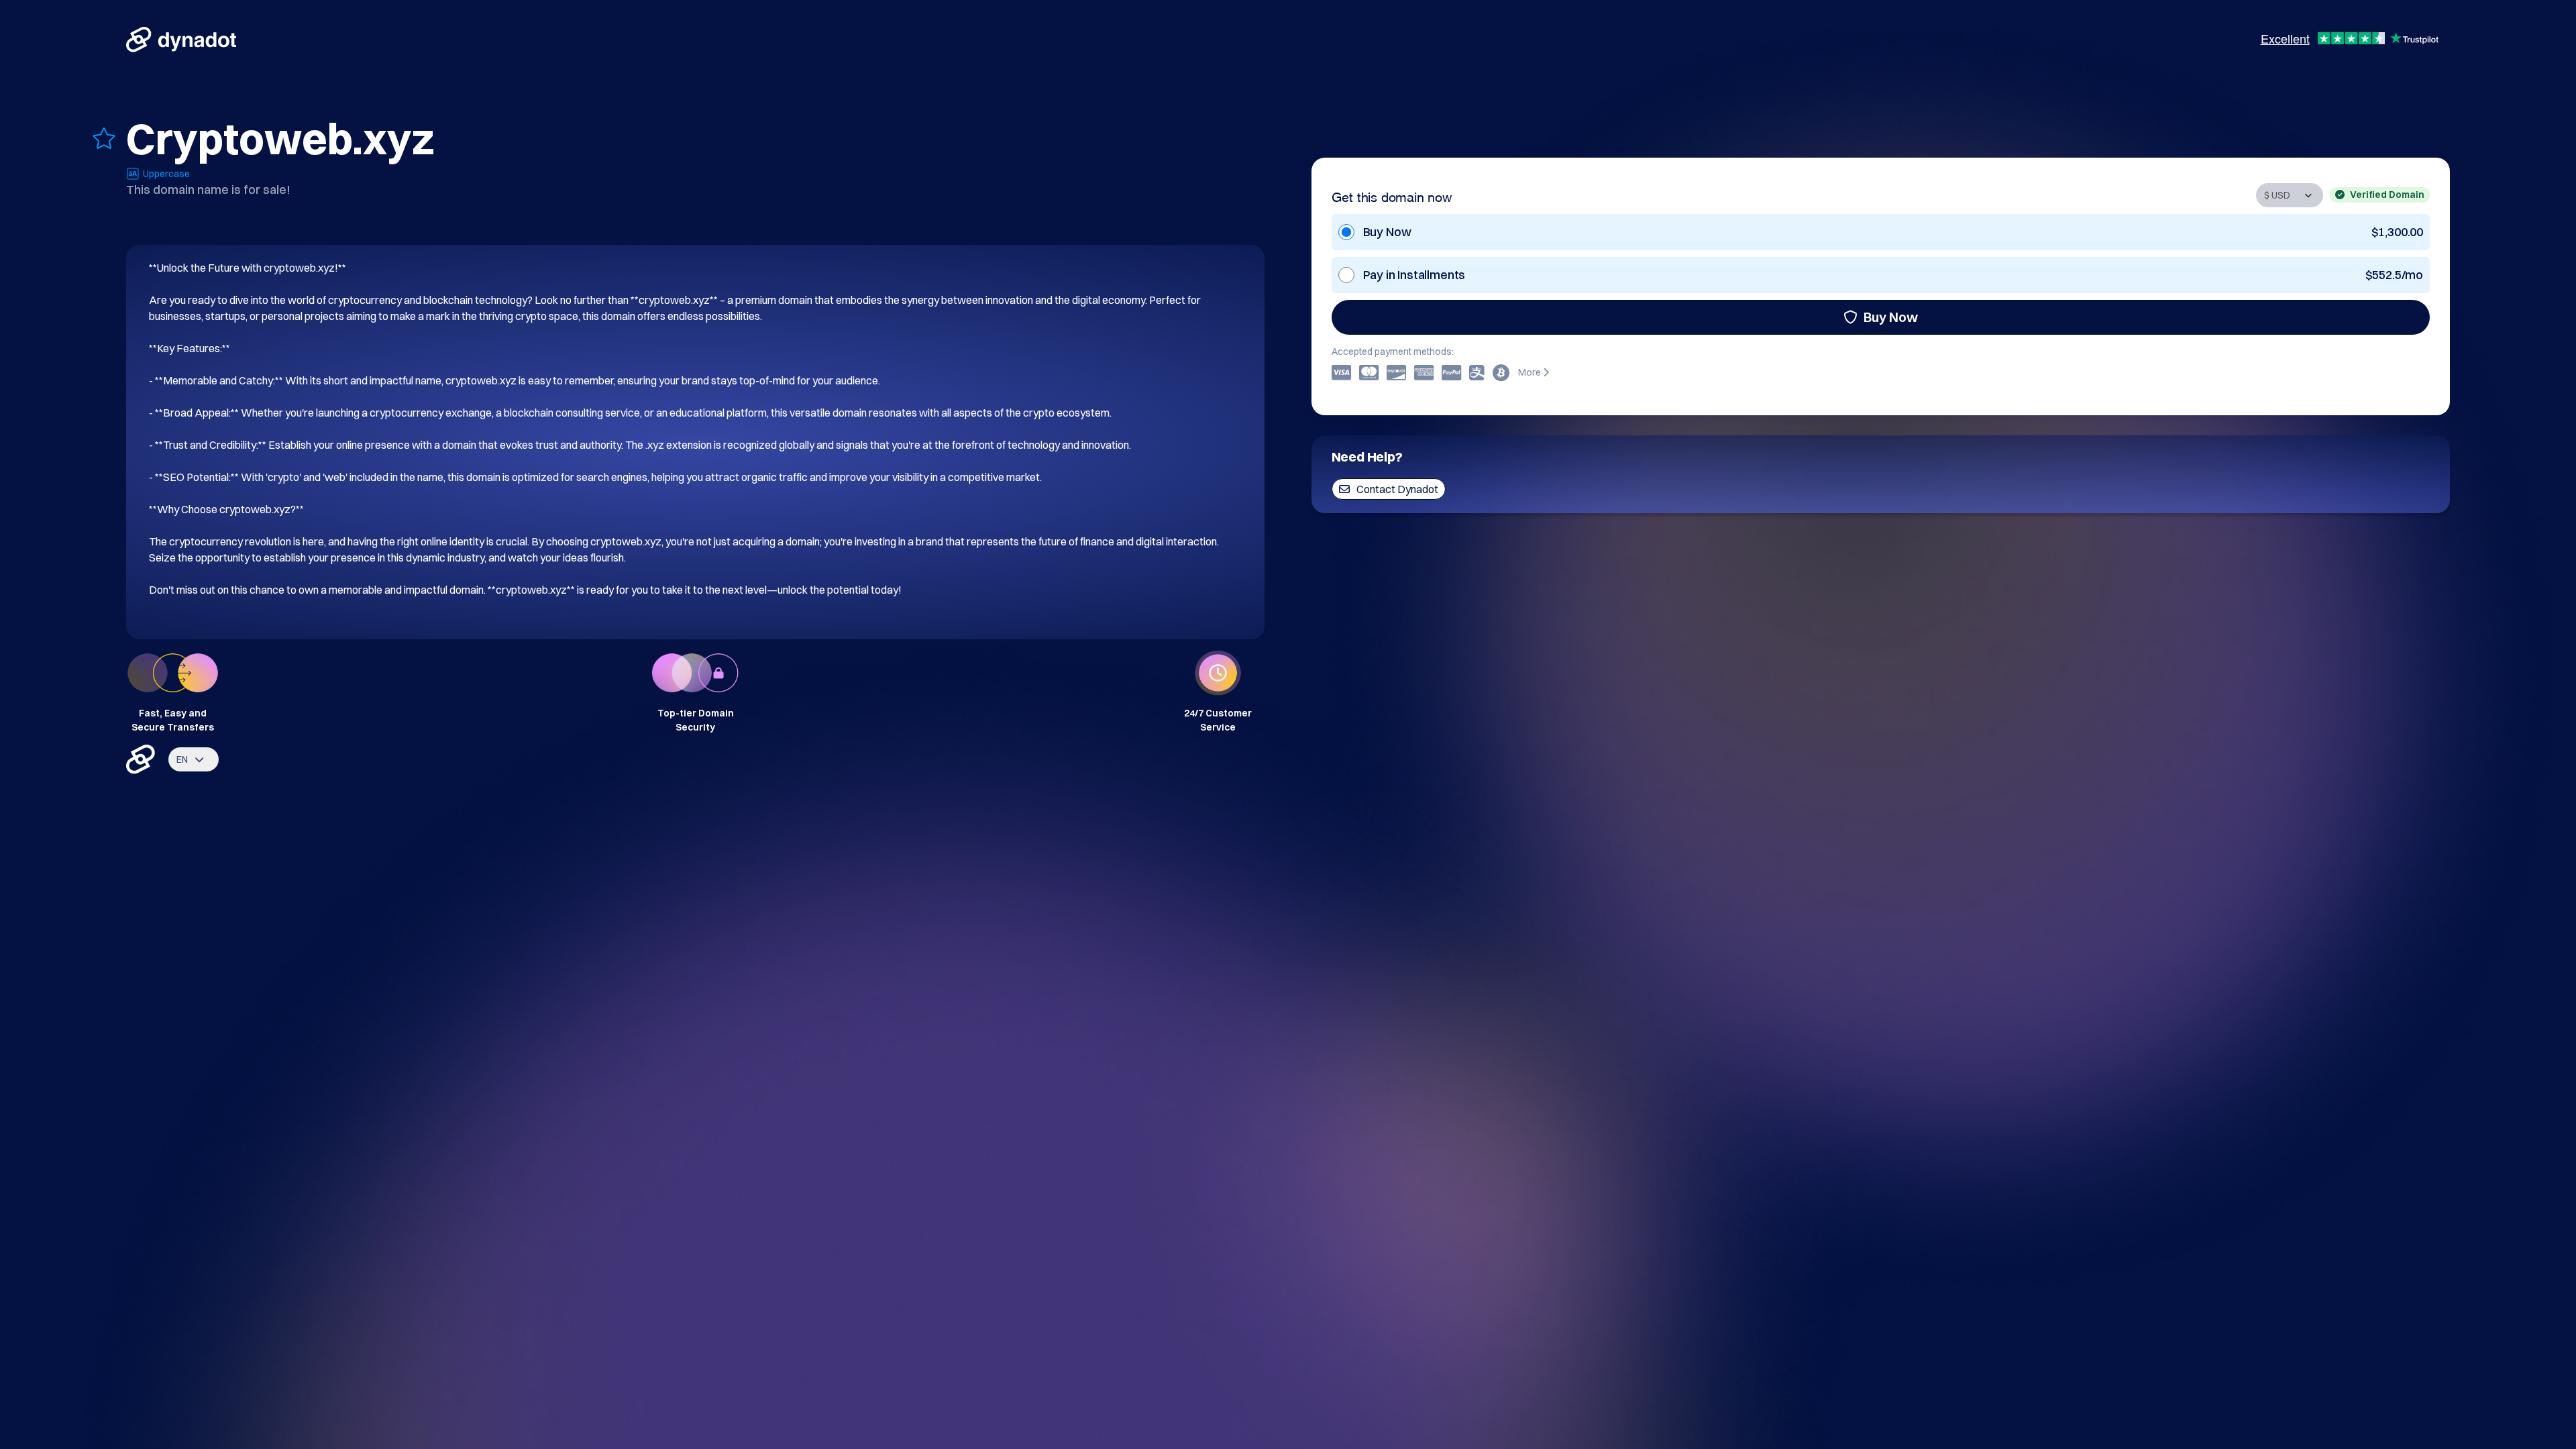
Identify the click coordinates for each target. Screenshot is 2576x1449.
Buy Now (1891, 317)
